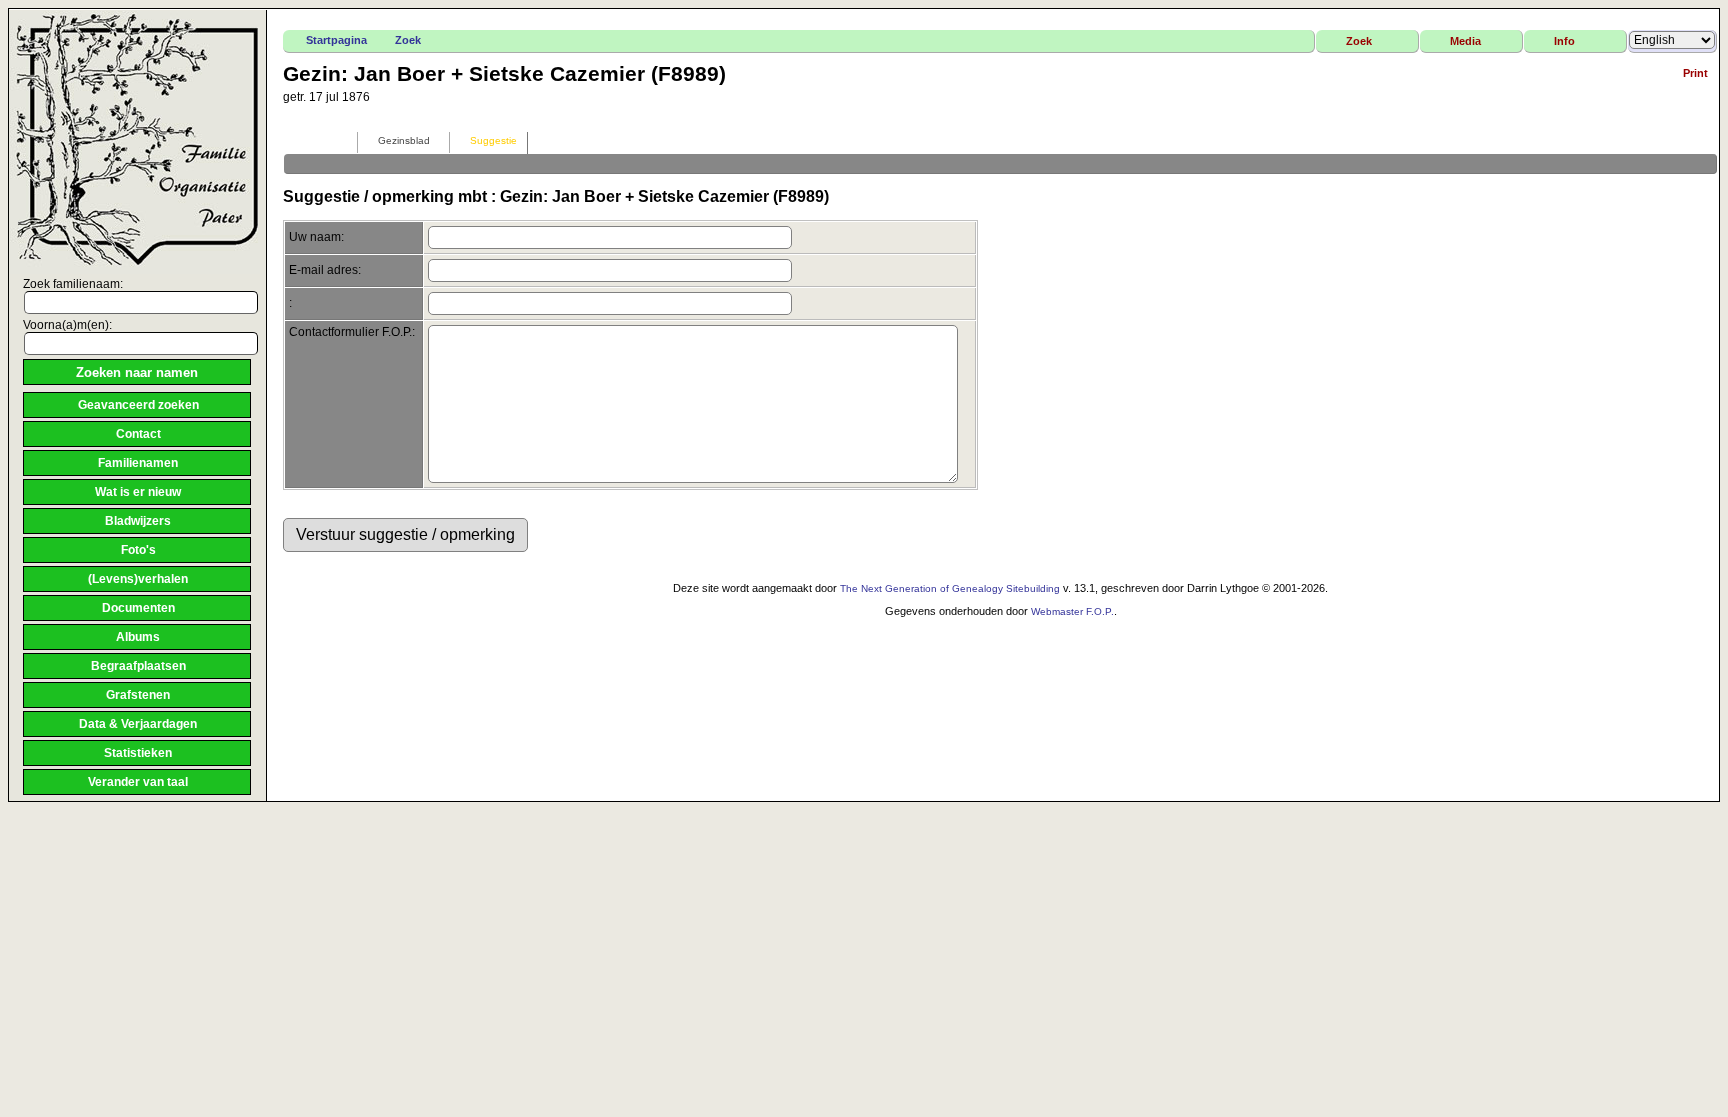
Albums (138, 637)
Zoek (408, 40)
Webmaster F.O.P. (1072, 611)
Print (1695, 73)
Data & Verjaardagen (138, 724)
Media (1465, 41)
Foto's (138, 550)
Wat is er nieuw (138, 492)
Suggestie (493, 140)
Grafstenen (138, 695)
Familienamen (138, 463)
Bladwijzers (138, 521)
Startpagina (336, 40)
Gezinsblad (404, 140)
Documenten (138, 608)
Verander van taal (138, 782)
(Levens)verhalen (138, 579)
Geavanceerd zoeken (138, 405)
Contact (138, 434)
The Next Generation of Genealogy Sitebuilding (950, 588)
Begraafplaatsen (138, 666)
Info (1564, 41)
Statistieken (138, 753)
